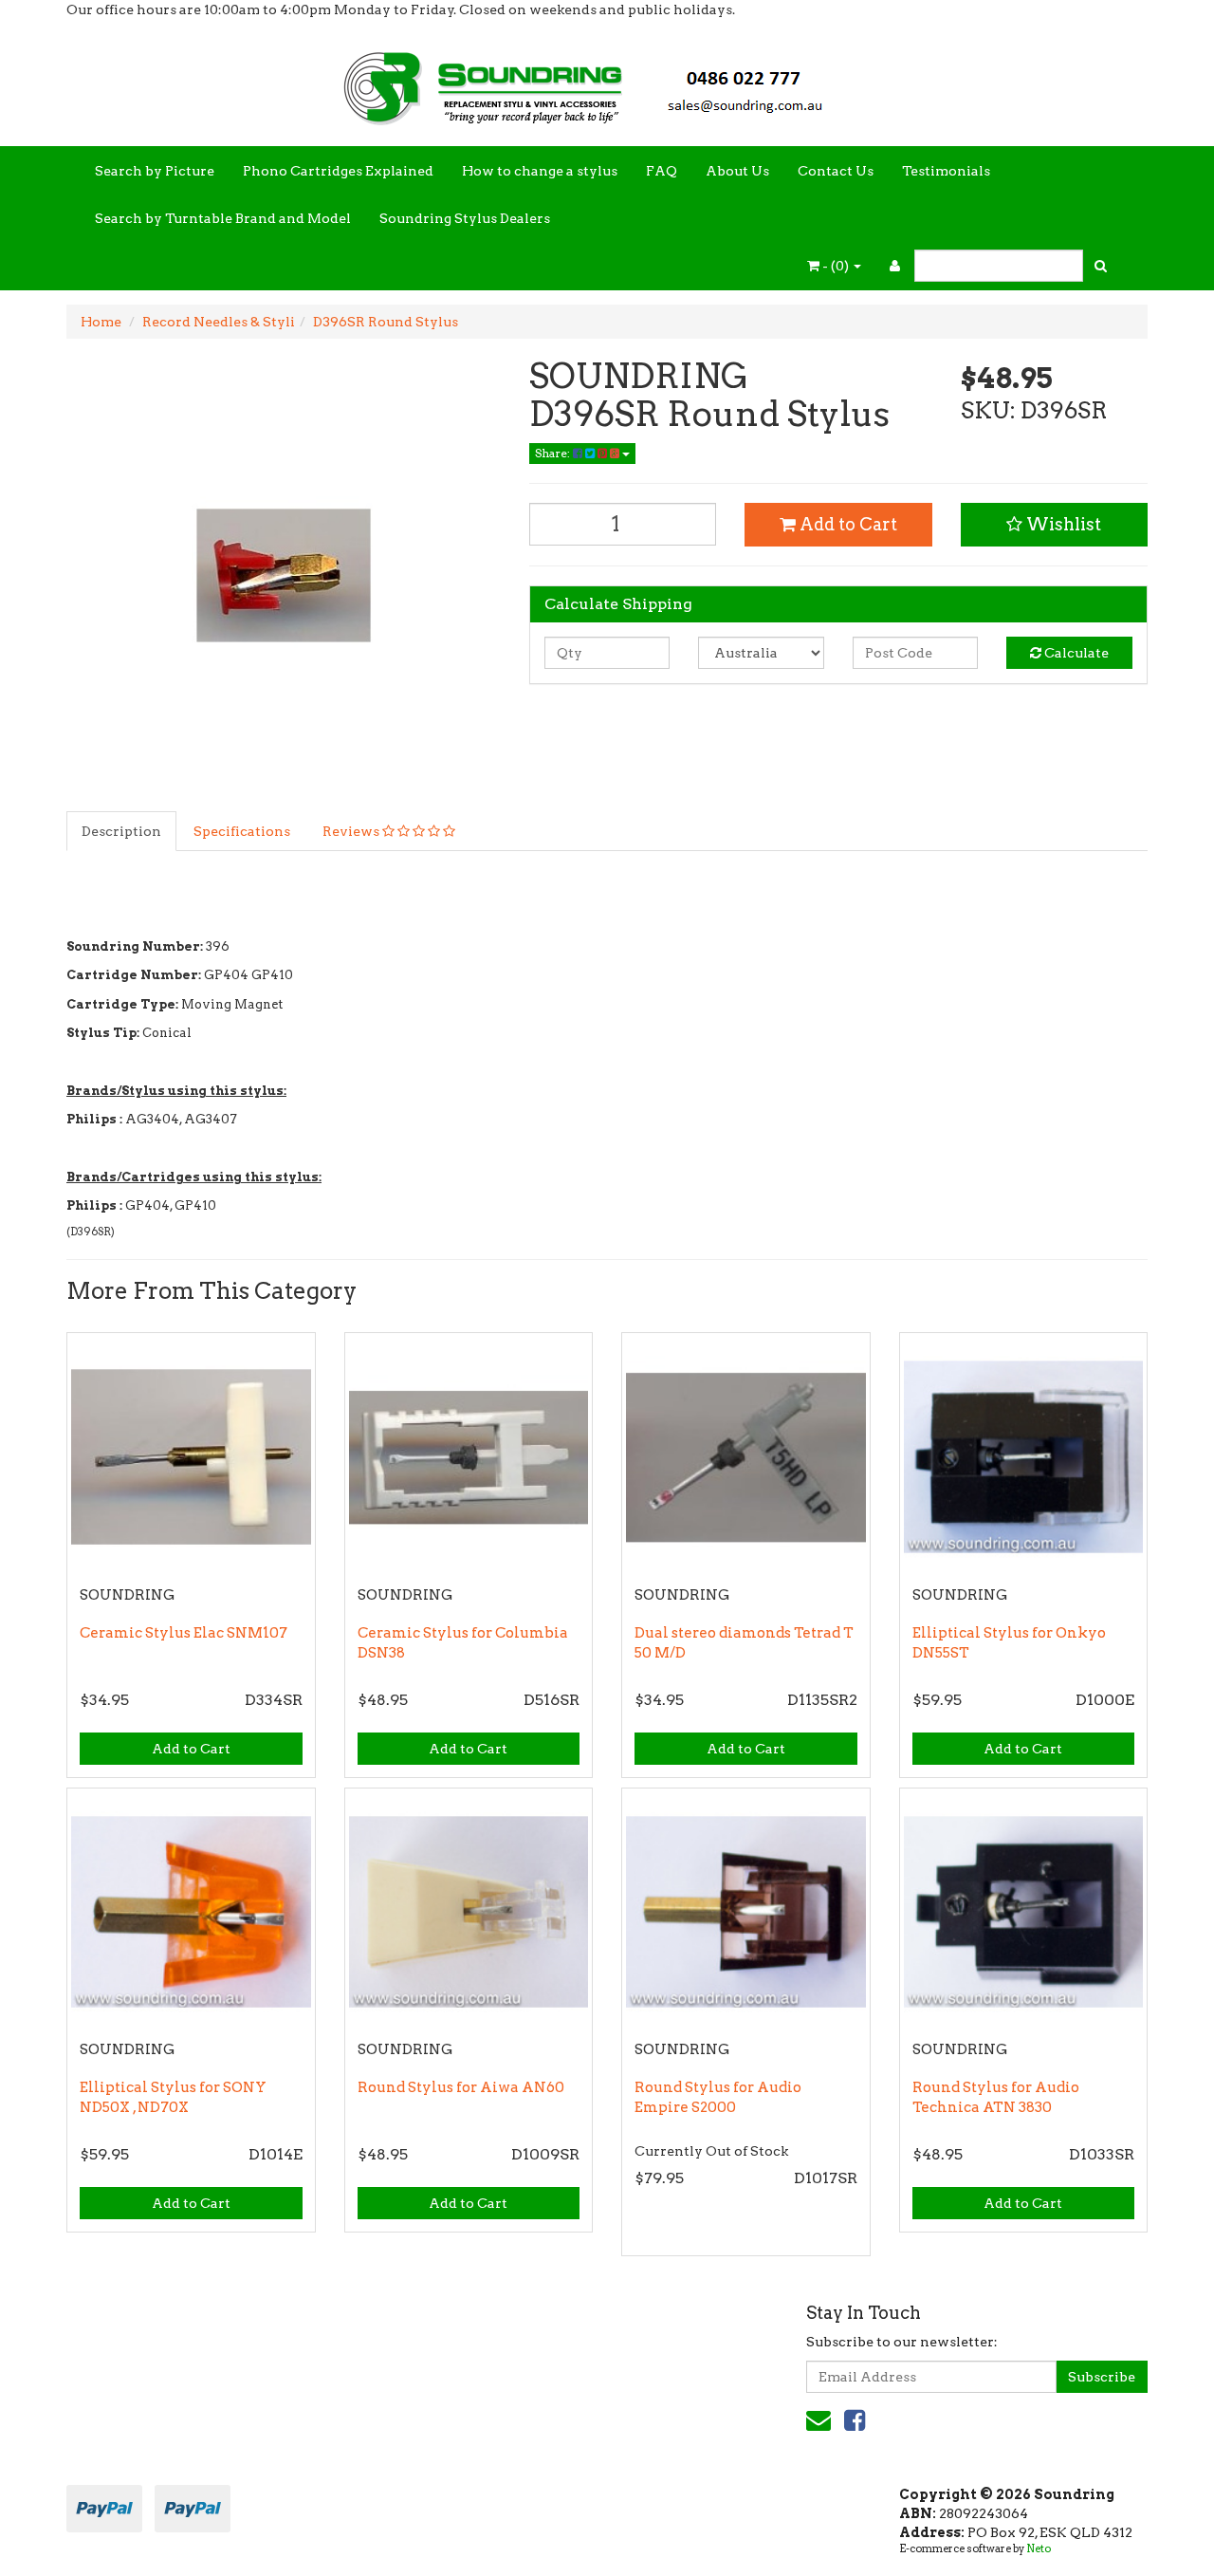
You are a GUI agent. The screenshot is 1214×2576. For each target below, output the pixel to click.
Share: (554, 453)
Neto (1039, 2548)
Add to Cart (846, 524)
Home (101, 322)
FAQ (662, 171)
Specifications (242, 831)
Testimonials (946, 171)
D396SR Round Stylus (386, 322)
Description (121, 831)
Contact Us (836, 171)
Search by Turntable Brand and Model (223, 218)
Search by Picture (155, 171)
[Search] (1101, 266)
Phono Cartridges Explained (338, 171)
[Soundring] (607, 82)
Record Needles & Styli (219, 322)
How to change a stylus (540, 171)
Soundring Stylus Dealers (465, 218)
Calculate (1075, 653)
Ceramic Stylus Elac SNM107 (184, 1633)
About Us (737, 171)
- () (836, 266)
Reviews (352, 831)
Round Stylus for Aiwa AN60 (461, 2087)
